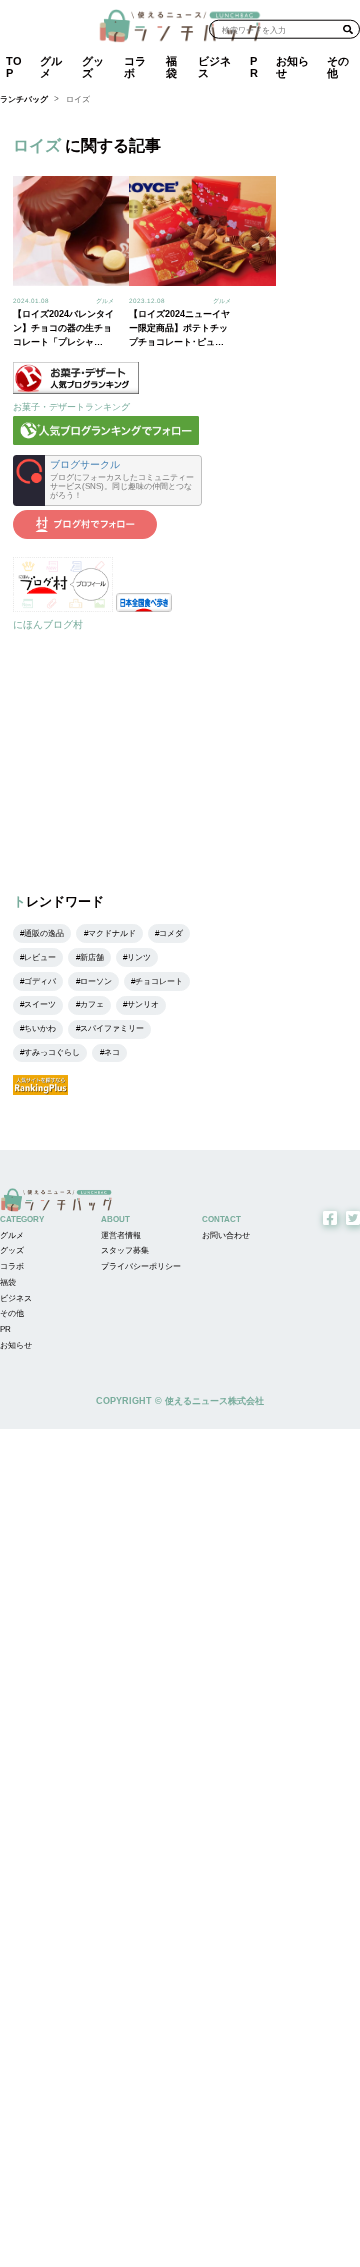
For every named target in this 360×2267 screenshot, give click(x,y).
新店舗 (92, 957)
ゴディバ (40, 981)
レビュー (40, 957)
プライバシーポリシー (141, 1266)
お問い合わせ (226, 1235)
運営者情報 (121, 1235)
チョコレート (159, 981)
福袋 (171, 66)
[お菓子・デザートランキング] (76, 390)
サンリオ (143, 1004)
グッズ (93, 66)
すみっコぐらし (52, 1052)
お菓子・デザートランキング (71, 407)
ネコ (112, 1052)
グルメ (51, 66)
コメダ (171, 933)
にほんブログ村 (48, 624)
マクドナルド (112, 933)
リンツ (139, 957)
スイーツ (40, 1004)
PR (254, 66)
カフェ (92, 1004)
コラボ (135, 66)
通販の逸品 (44, 933)
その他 (338, 66)
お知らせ (292, 66)
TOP (14, 66)
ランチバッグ (24, 99)
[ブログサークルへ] (107, 480)
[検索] (348, 29)
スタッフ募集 (125, 1250)
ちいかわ (40, 1028)
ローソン (96, 981)
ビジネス (214, 66)
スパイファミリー (112, 1028)
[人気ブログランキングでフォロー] (106, 441)
